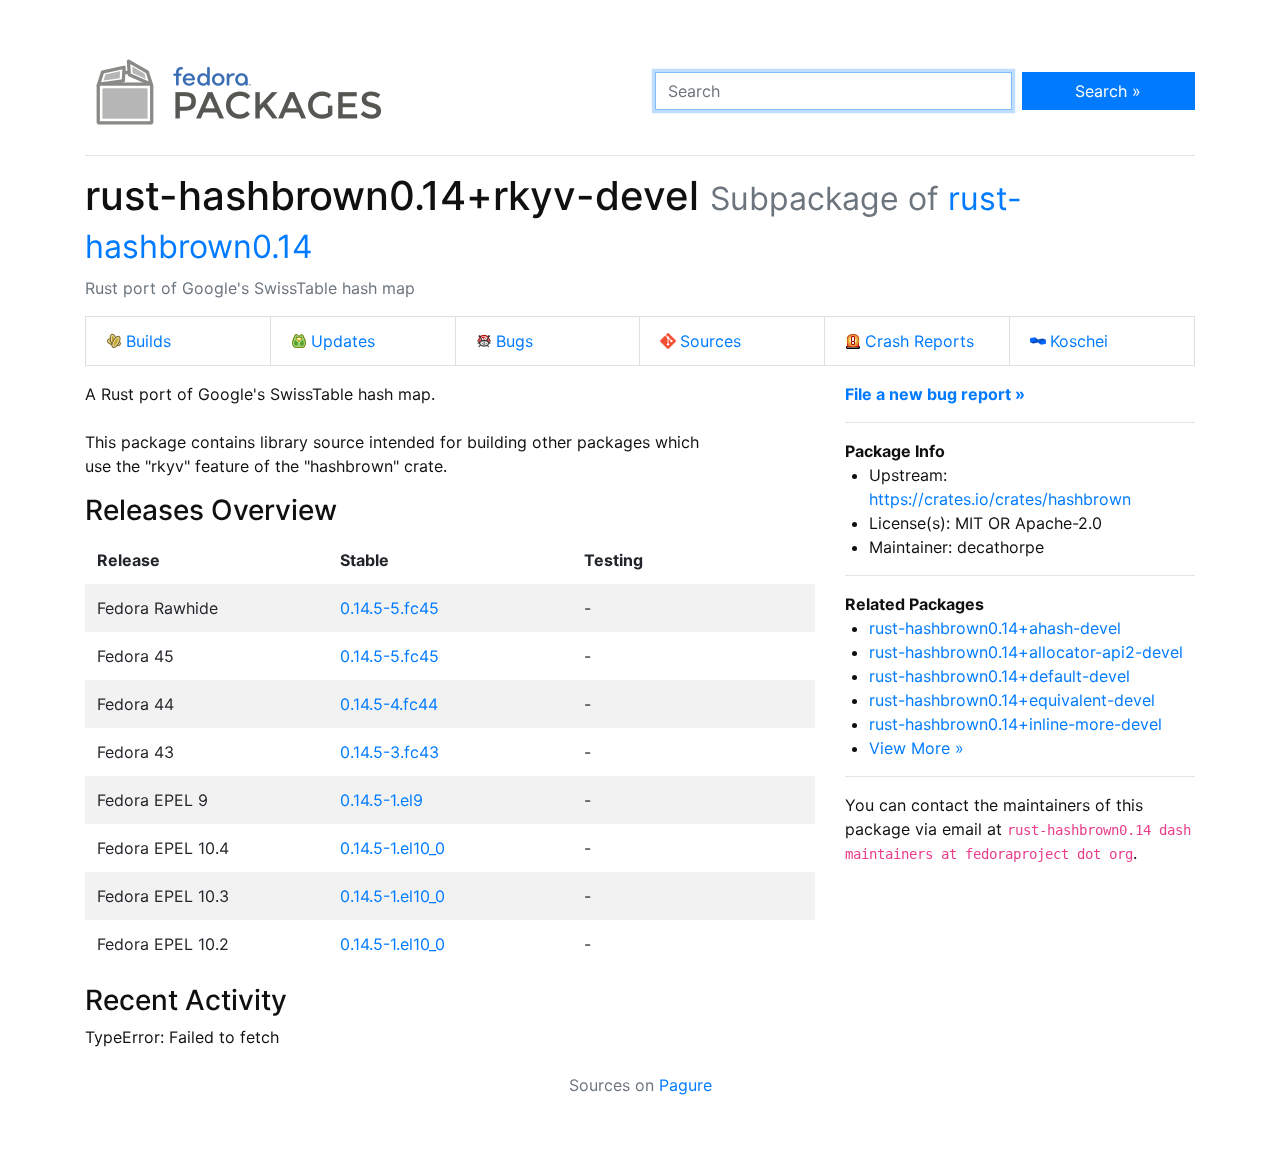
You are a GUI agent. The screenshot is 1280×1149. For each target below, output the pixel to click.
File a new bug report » (935, 394)
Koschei (1079, 341)
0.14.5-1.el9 (381, 800)
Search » (1108, 91)
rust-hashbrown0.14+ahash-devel (995, 628)
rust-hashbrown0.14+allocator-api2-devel (1026, 652)
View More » (916, 748)
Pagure (685, 1085)
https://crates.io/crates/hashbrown (1000, 499)
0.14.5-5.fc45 (389, 608)
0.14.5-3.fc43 (389, 752)
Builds (148, 341)
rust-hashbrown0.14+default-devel (999, 676)
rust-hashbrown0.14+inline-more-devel (1015, 724)
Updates (343, 341)
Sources (710, 341)
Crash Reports (919, 341)
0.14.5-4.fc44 (389, 704)
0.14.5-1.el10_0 (392, 848)
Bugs (514, 341)
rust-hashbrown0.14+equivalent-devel (1012, 700)
